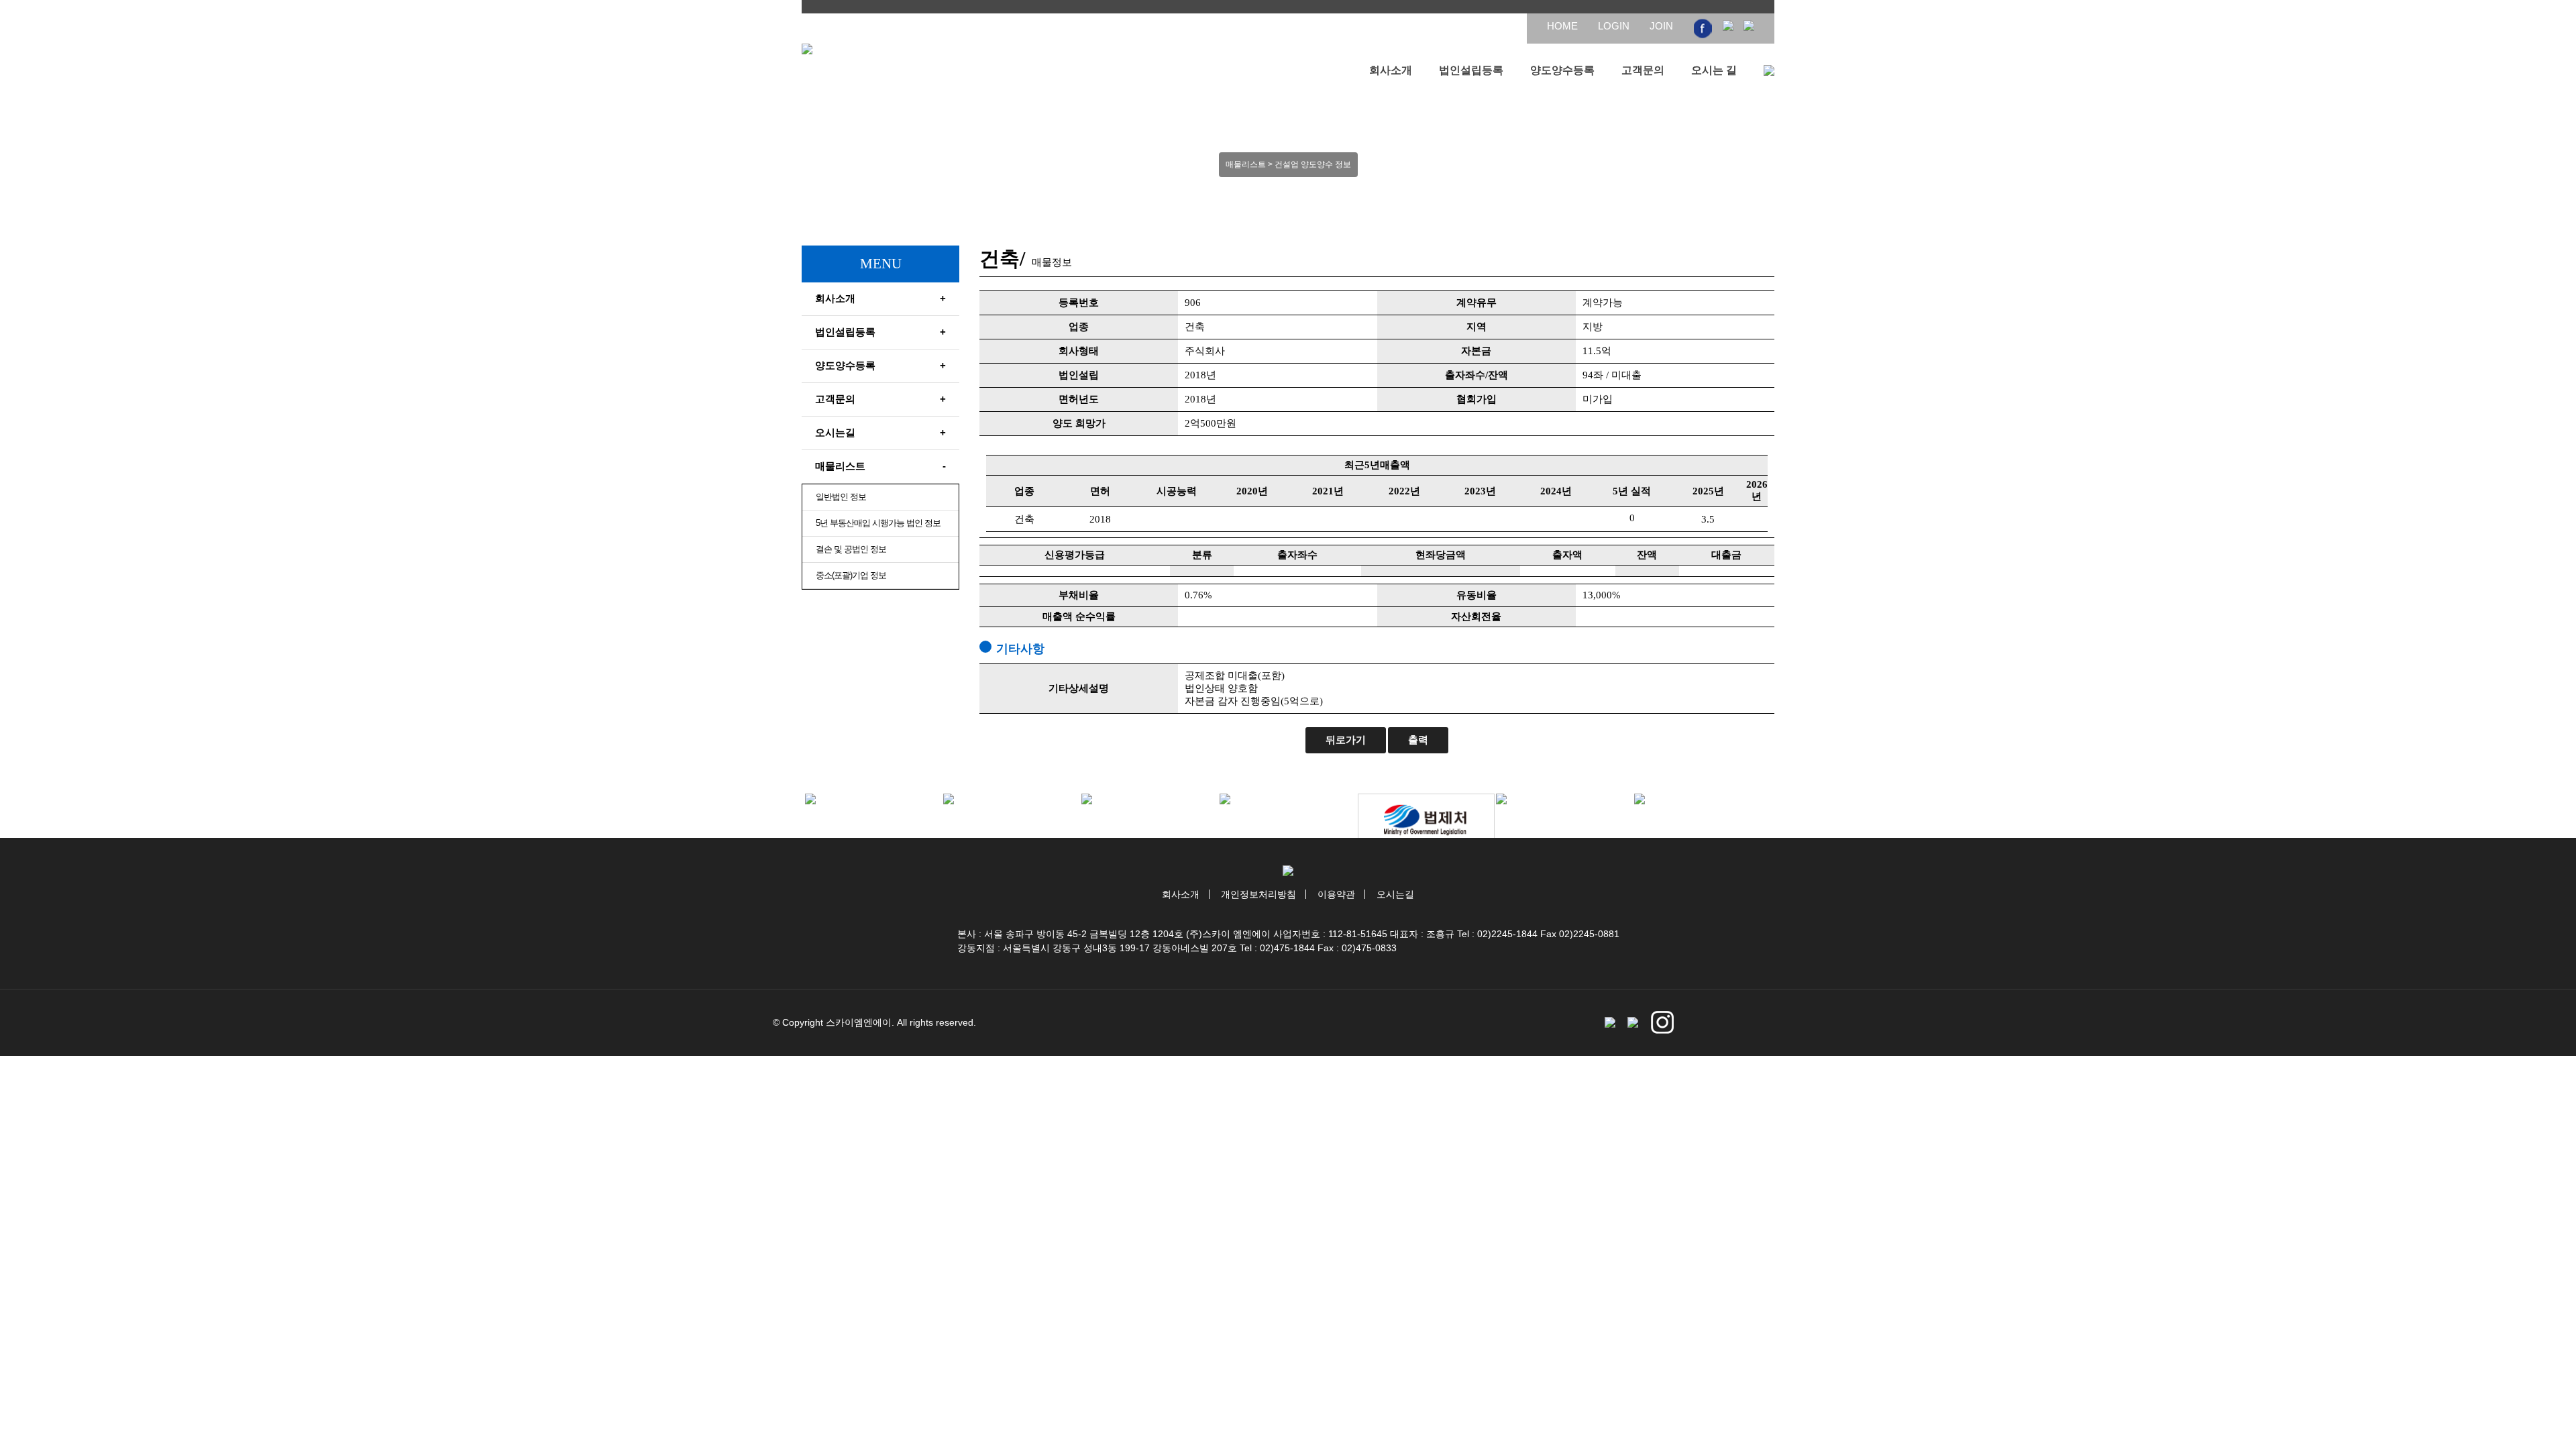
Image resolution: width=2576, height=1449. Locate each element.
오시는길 (880, 432)
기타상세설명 (1079, 688)
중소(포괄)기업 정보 (851, 575)
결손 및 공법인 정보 (851, 549)
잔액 (1647, 555)
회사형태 (1079, 351)
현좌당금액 (1441, 555)
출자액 (1567, 555)
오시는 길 (1714, 70)
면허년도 (1079, 399)
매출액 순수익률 (1079, 616)
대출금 (1726, 555)
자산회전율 (1476, 616)
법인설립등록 (1471, 70)
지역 (1477, 327)
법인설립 (1079, 375)
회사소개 (1391, 70)
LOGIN (1614, 26)
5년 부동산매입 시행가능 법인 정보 (878, 523)
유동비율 (1477, 595)
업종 (1079, 327)
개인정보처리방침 (1258, 894)
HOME (1562, 26)
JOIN (1661, 26)
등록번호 (1079, 303)
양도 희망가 (1079, 423)
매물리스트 (880, 466)
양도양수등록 (1562, 70)
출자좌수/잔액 (1477, 375)
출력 (1418, 740)
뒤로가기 (1346, 740)
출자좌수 (1297, 555)
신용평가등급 (1075, 555)
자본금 (1476, 351)
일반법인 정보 (841, 497)
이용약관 (1336, 894)
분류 (1202, 555)
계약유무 (1477, 303)
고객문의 (1643, 70)
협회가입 (1477, 399)
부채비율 (1079, 595)
